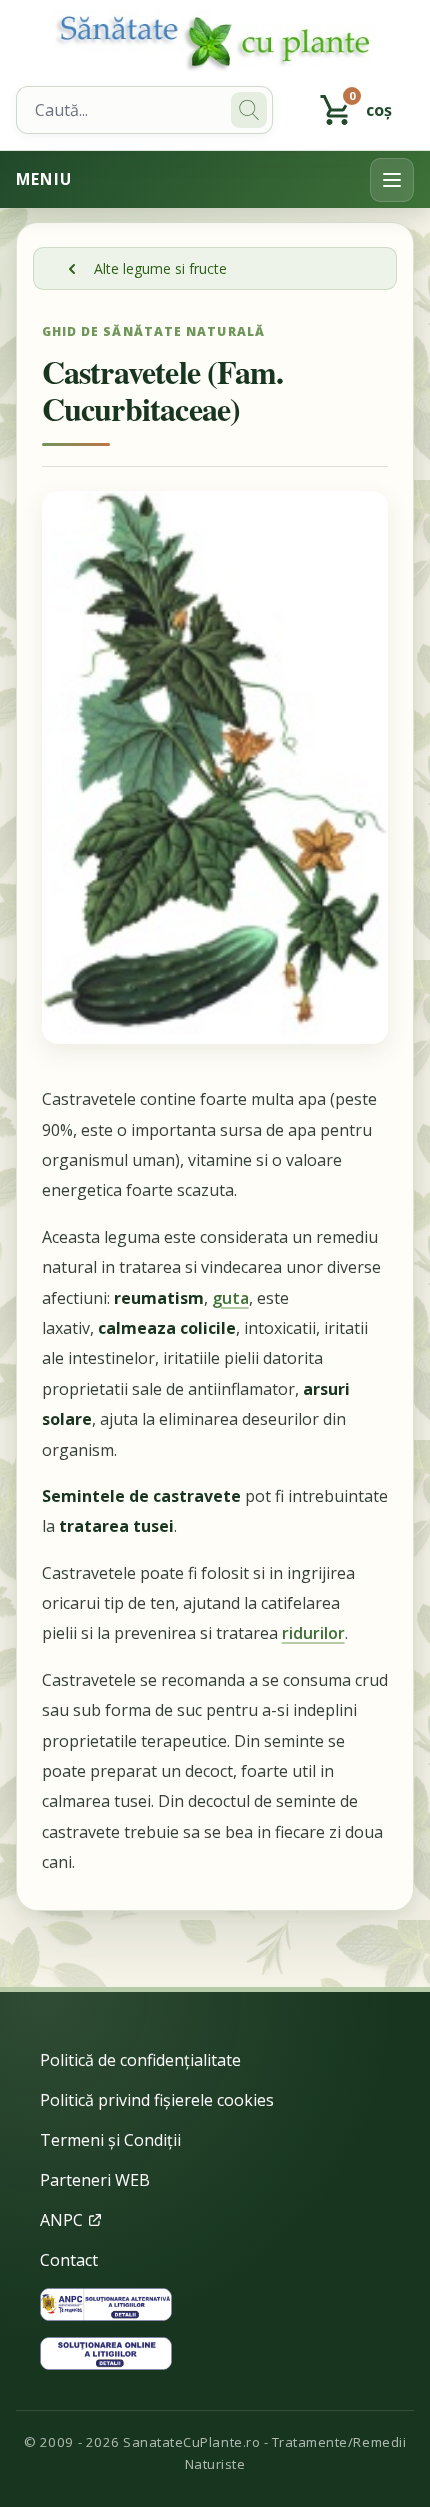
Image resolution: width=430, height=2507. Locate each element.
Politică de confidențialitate (140, 2060)
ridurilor (313, 1633)
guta (230, 1298)
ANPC (63, 2220)
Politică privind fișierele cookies (157, 2100)
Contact (69, 2260)
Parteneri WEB (95, 2180)
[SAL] (106, 2304)
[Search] (249, 110)
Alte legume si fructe (160, 268)
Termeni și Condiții (110, 2140)
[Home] (215, 43)
